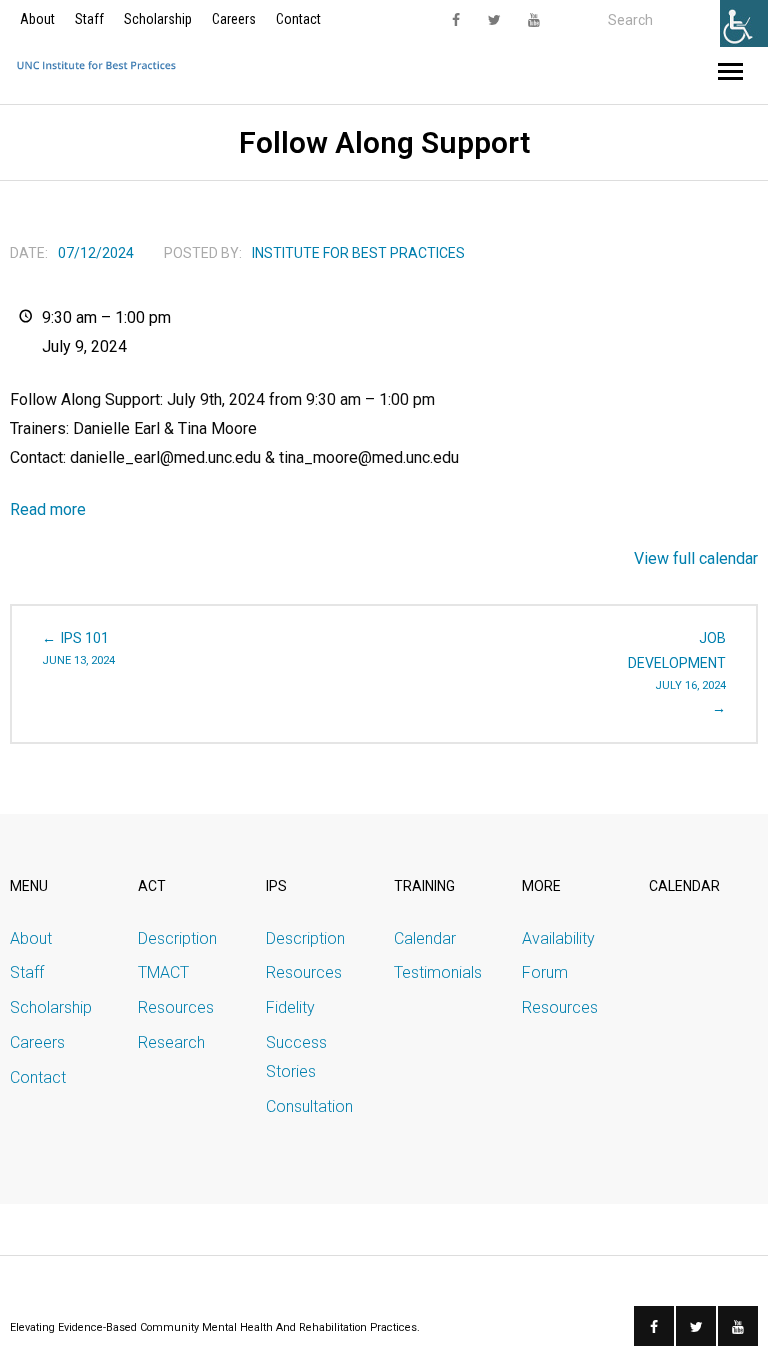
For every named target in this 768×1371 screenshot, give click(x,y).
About (37, 19)
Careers (234, 19)
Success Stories (296, 1057)
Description (177, 938)
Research (171, 1042)
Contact (298, 19)
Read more (48, 509)
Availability (558, 938)
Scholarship (158, 19)
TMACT (163, 972)
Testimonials (438, 972)
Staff (89, 19)
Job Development (677, 661)
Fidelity (290, 1007)
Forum (545, 972)
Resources (176, 1007)
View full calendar (696, 558)
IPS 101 (78, 648)
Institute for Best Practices (358, 253)
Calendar (425, 938)
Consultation (309, 1106)
